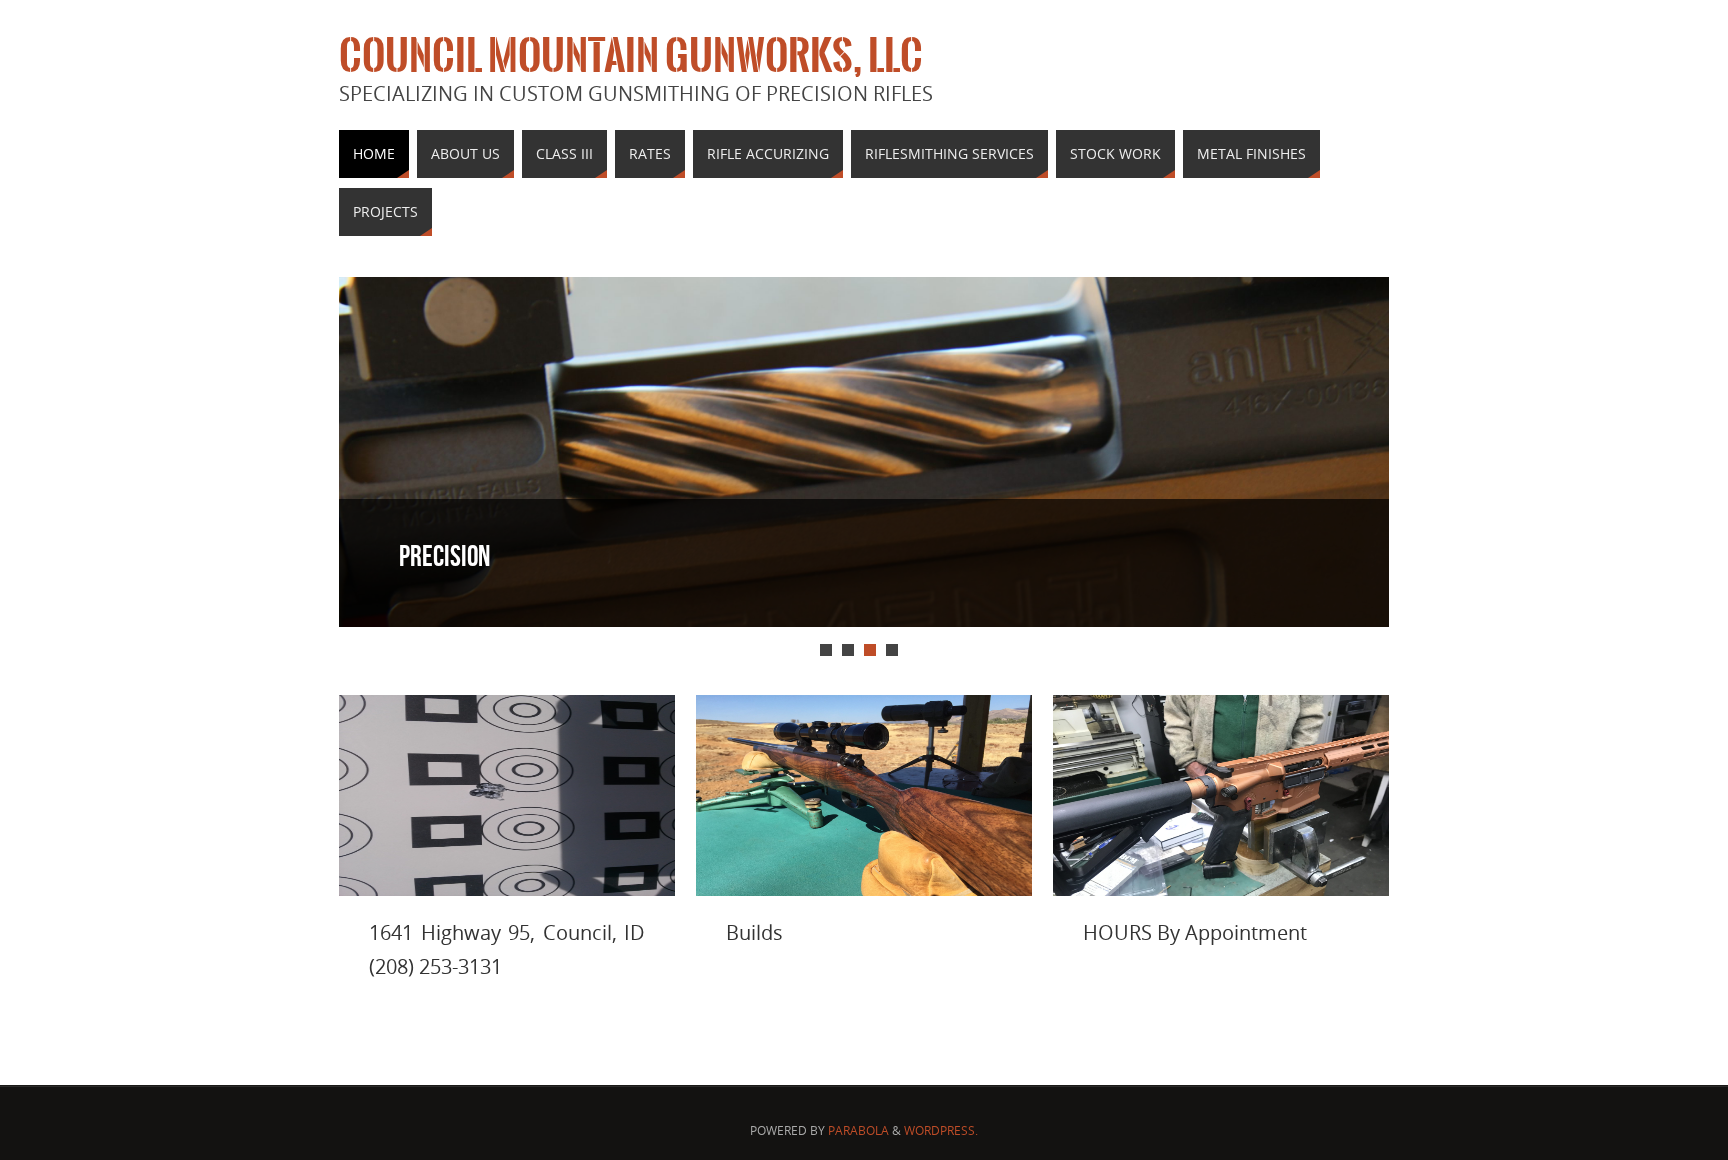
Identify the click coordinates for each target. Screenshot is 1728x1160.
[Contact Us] (507, 795)
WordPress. (941, 1130)
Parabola (858, 1130)
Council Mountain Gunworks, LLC (631, 56)
